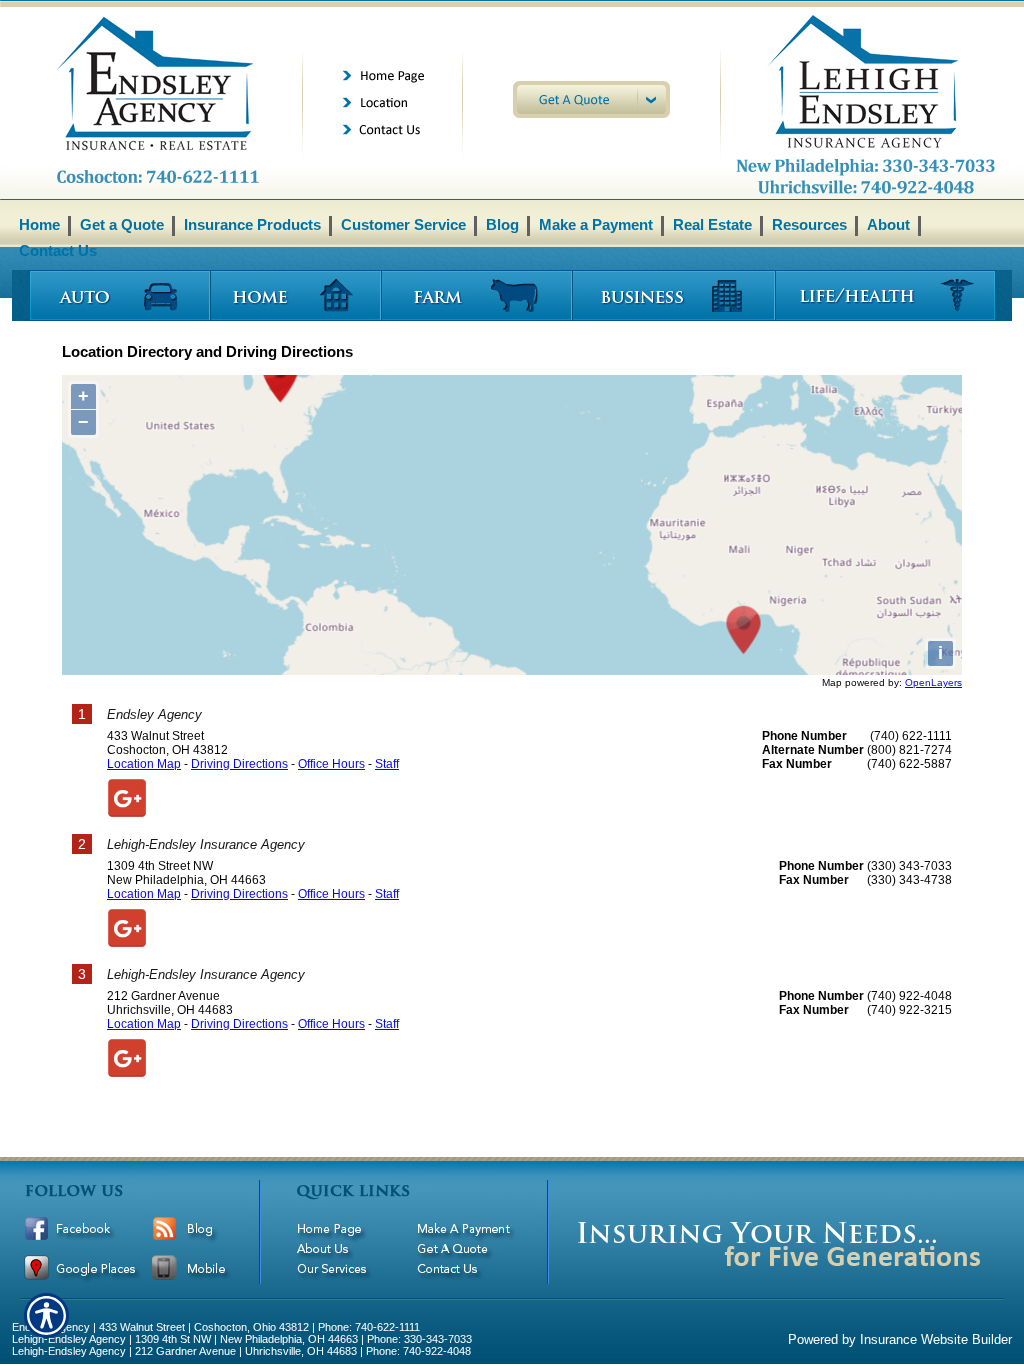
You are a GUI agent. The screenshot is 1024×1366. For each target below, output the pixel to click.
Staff (387, 764)
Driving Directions (239, 764)
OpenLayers (933, 682)
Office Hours (331, 764)
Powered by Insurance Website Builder (900, 1339)
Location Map (144, 764)
